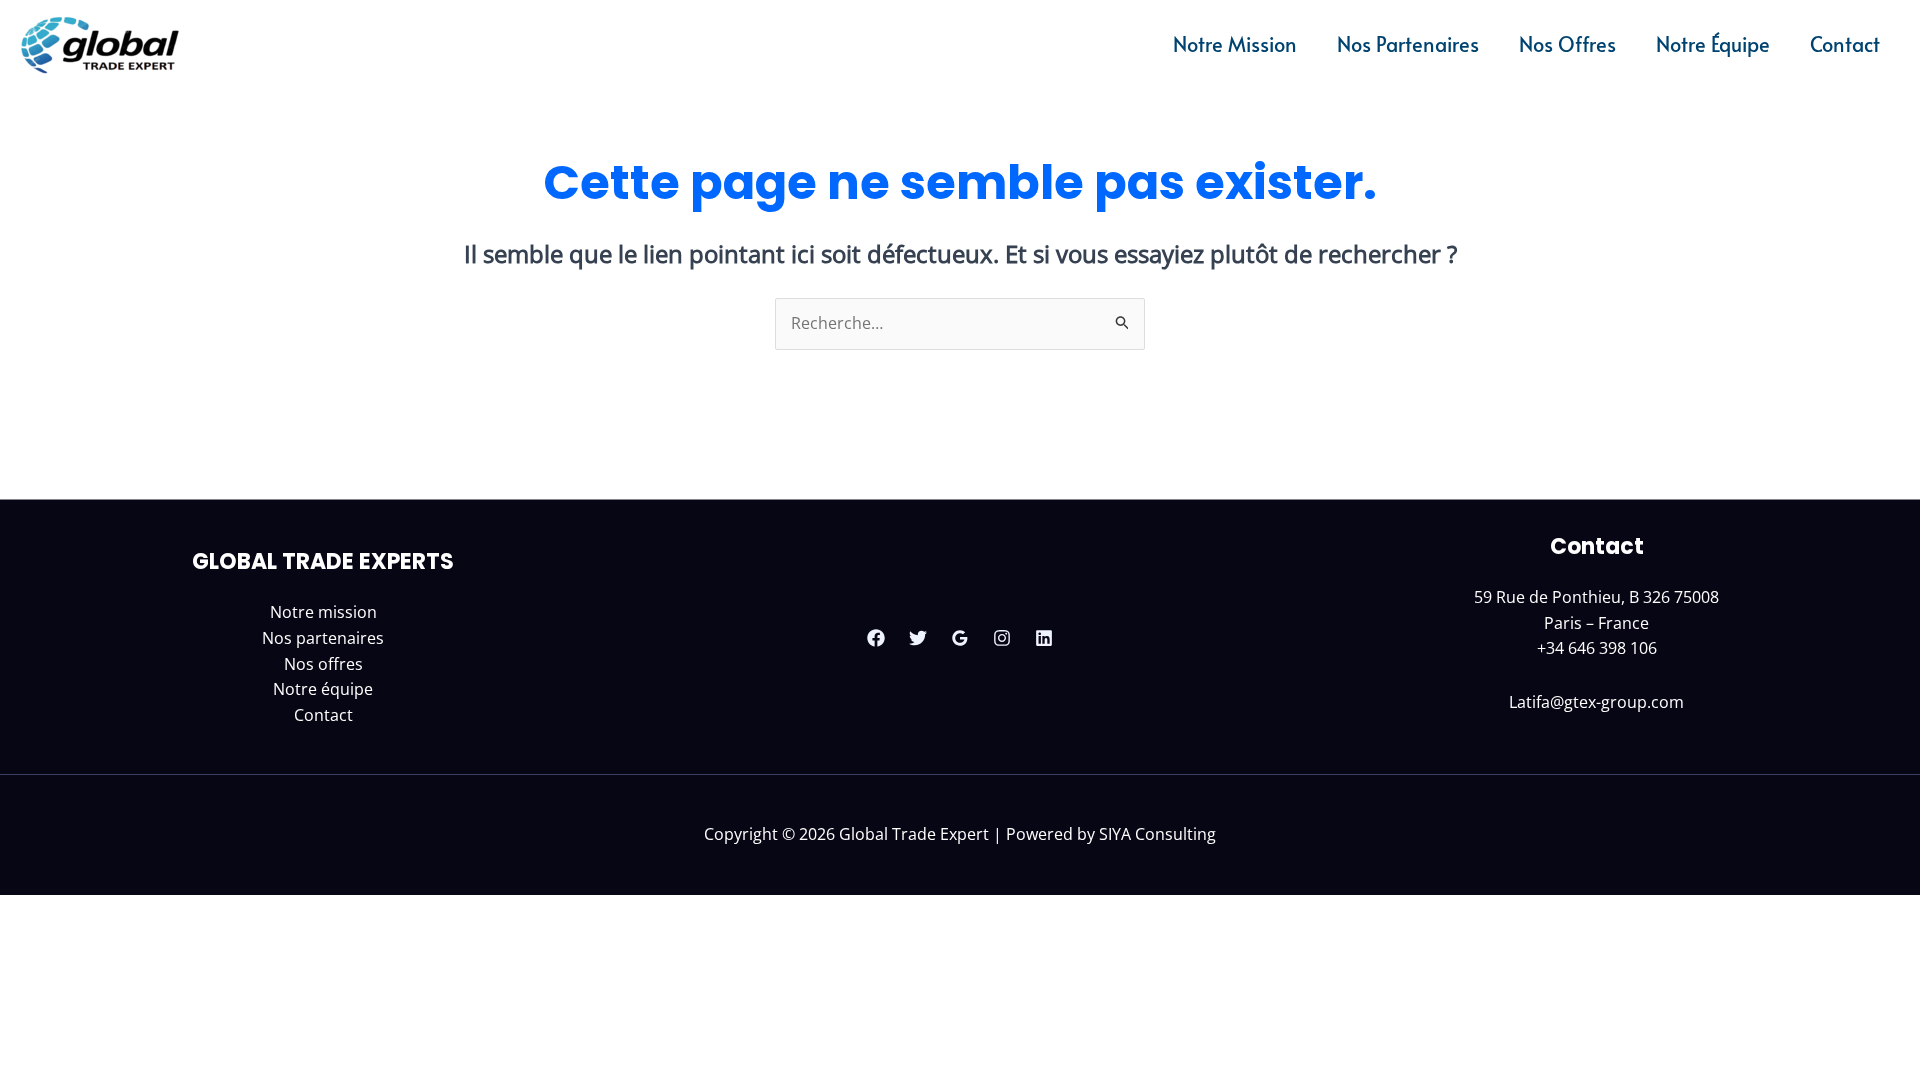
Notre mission (323, 612)
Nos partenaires (323, 638)
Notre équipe (323, 689)
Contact (323, 715)
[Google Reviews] (960, 638)
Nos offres (323, 664)
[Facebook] (876, 638)
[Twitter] (918, 638)
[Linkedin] (1044, 638)
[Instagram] (1002, 638)
